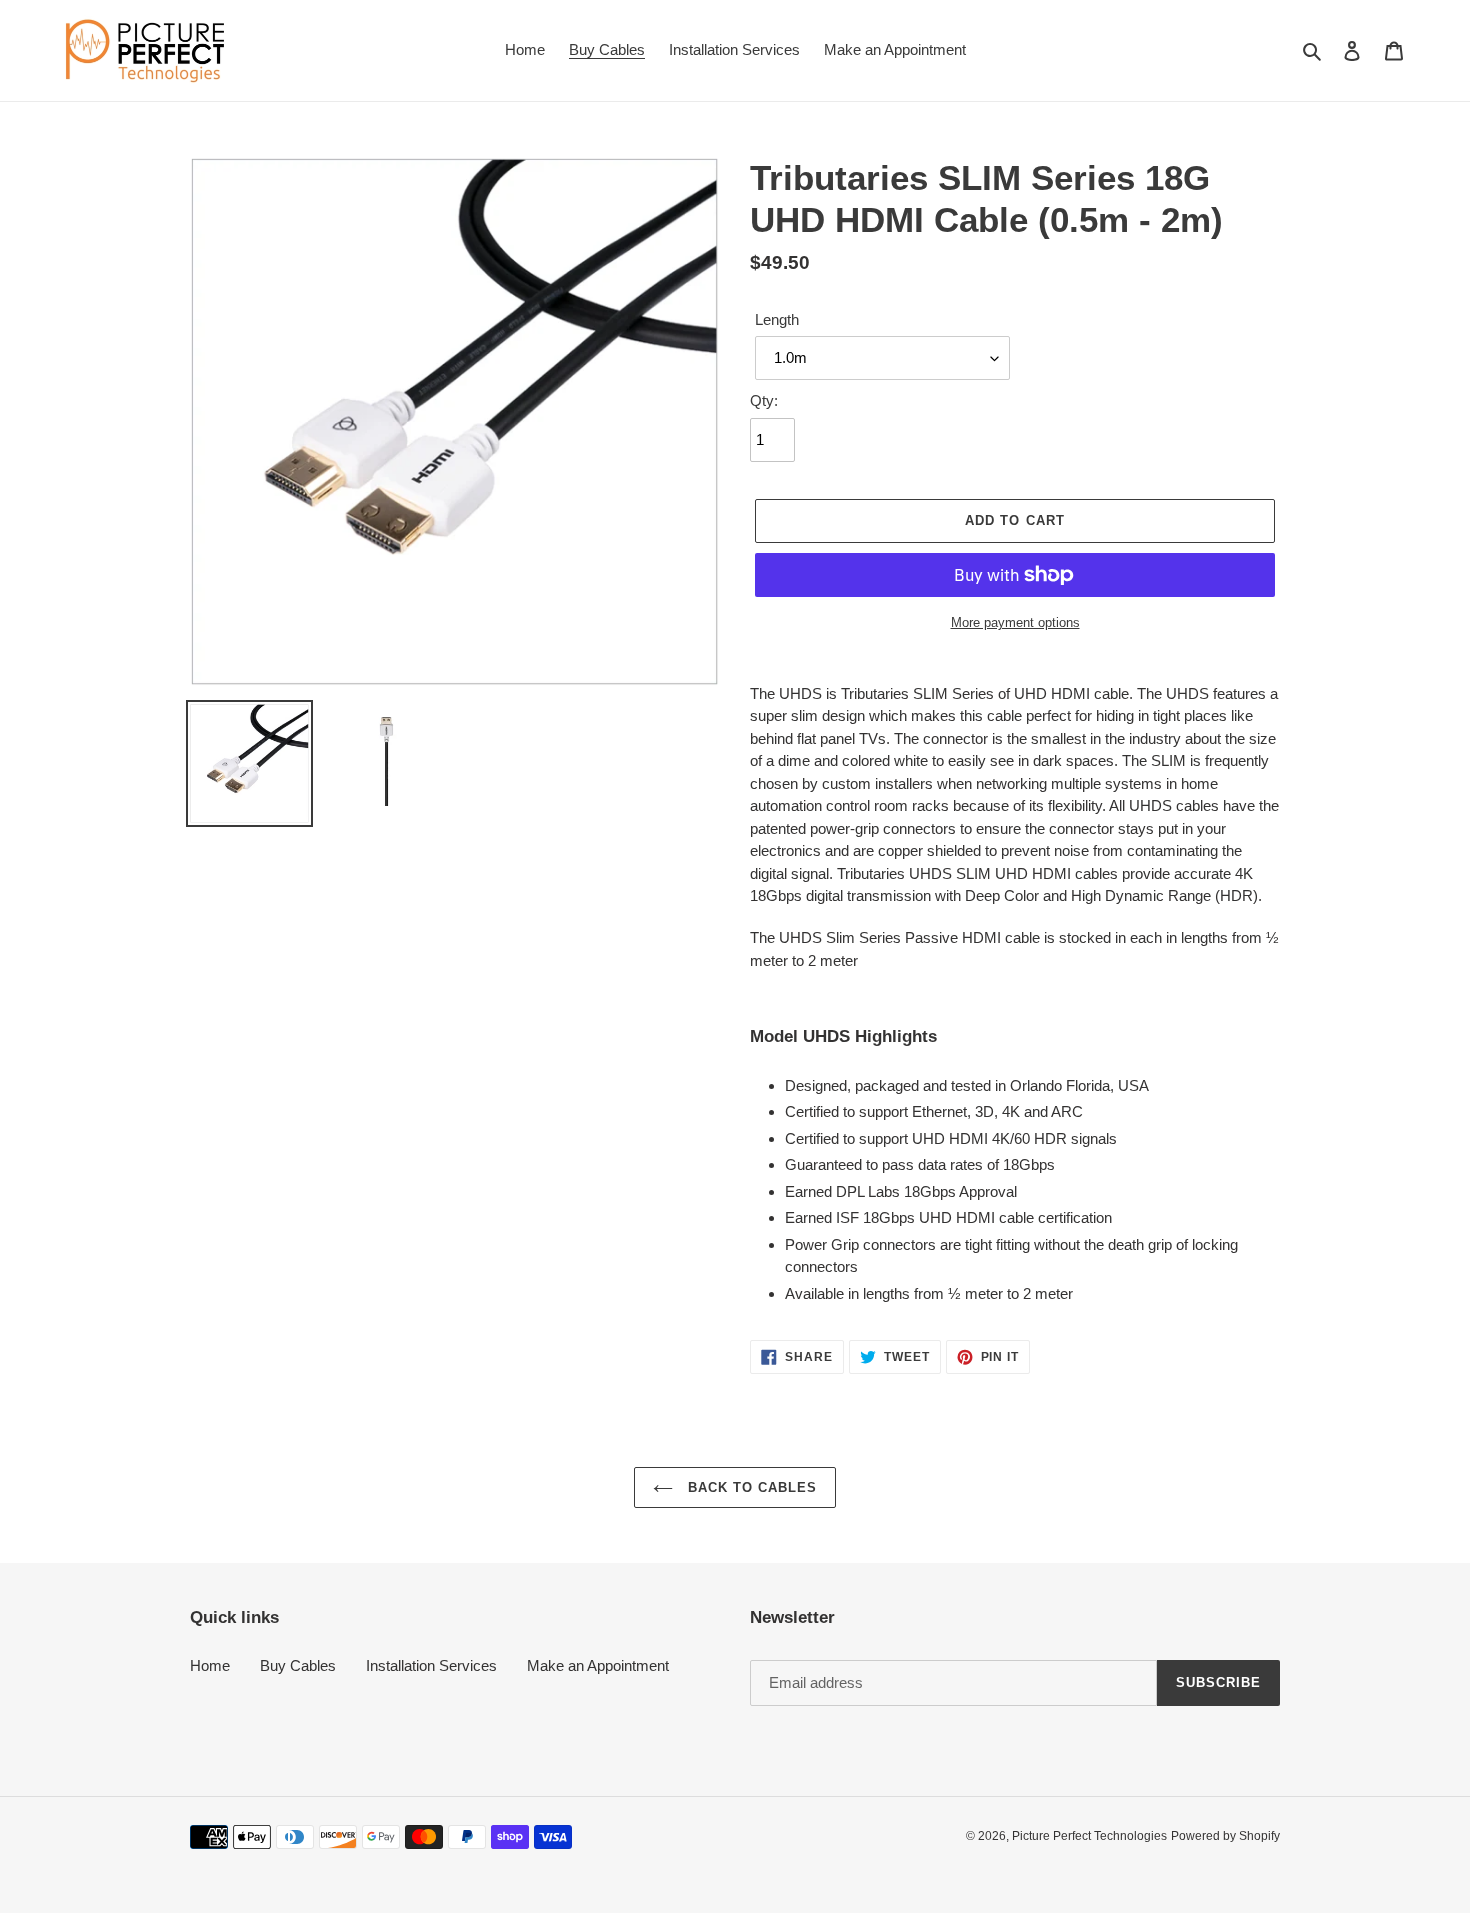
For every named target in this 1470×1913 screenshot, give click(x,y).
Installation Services (431, 1665)
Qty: (764, 400)
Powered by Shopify (1225, 1836)
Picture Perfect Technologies (1089, 1836)
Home (210, 1665)
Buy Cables (298, 1665)
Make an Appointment (598, 1665)
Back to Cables (750, 1487)
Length (777, 319)
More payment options (1015, 622)
